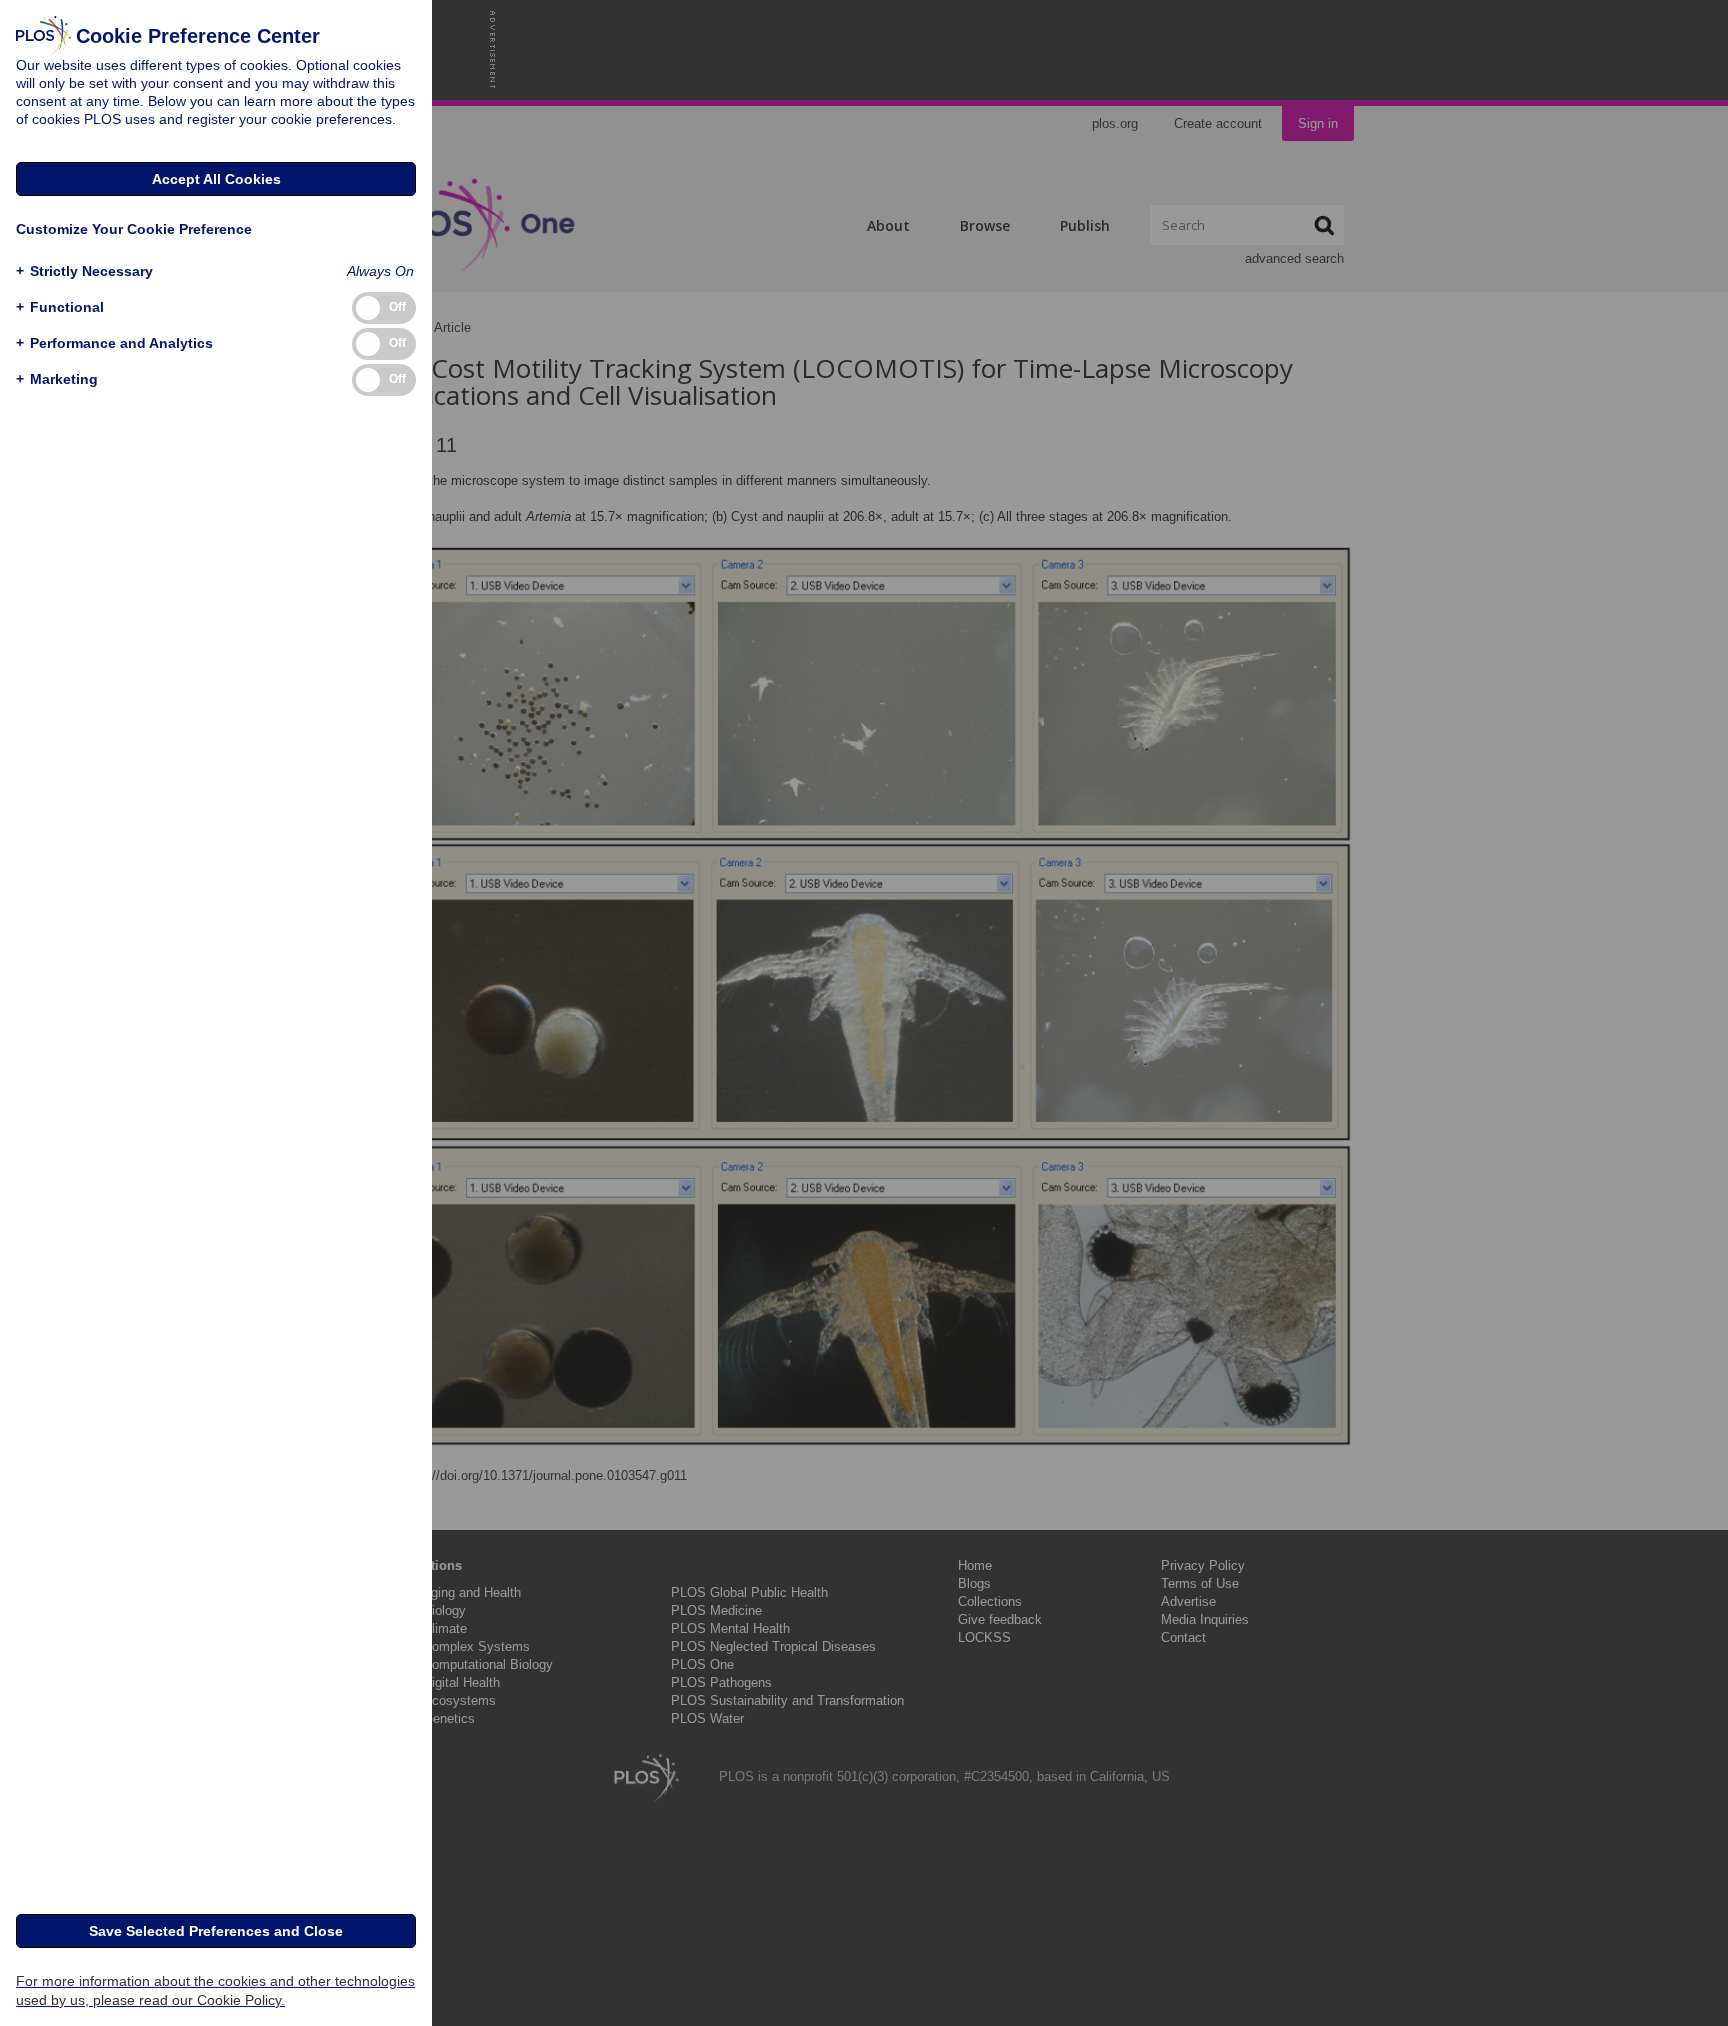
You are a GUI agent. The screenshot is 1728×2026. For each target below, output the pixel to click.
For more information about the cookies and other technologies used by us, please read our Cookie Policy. (215, 1990)
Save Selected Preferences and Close (216, 1931)
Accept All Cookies (216, 179)
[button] (84, 271)
